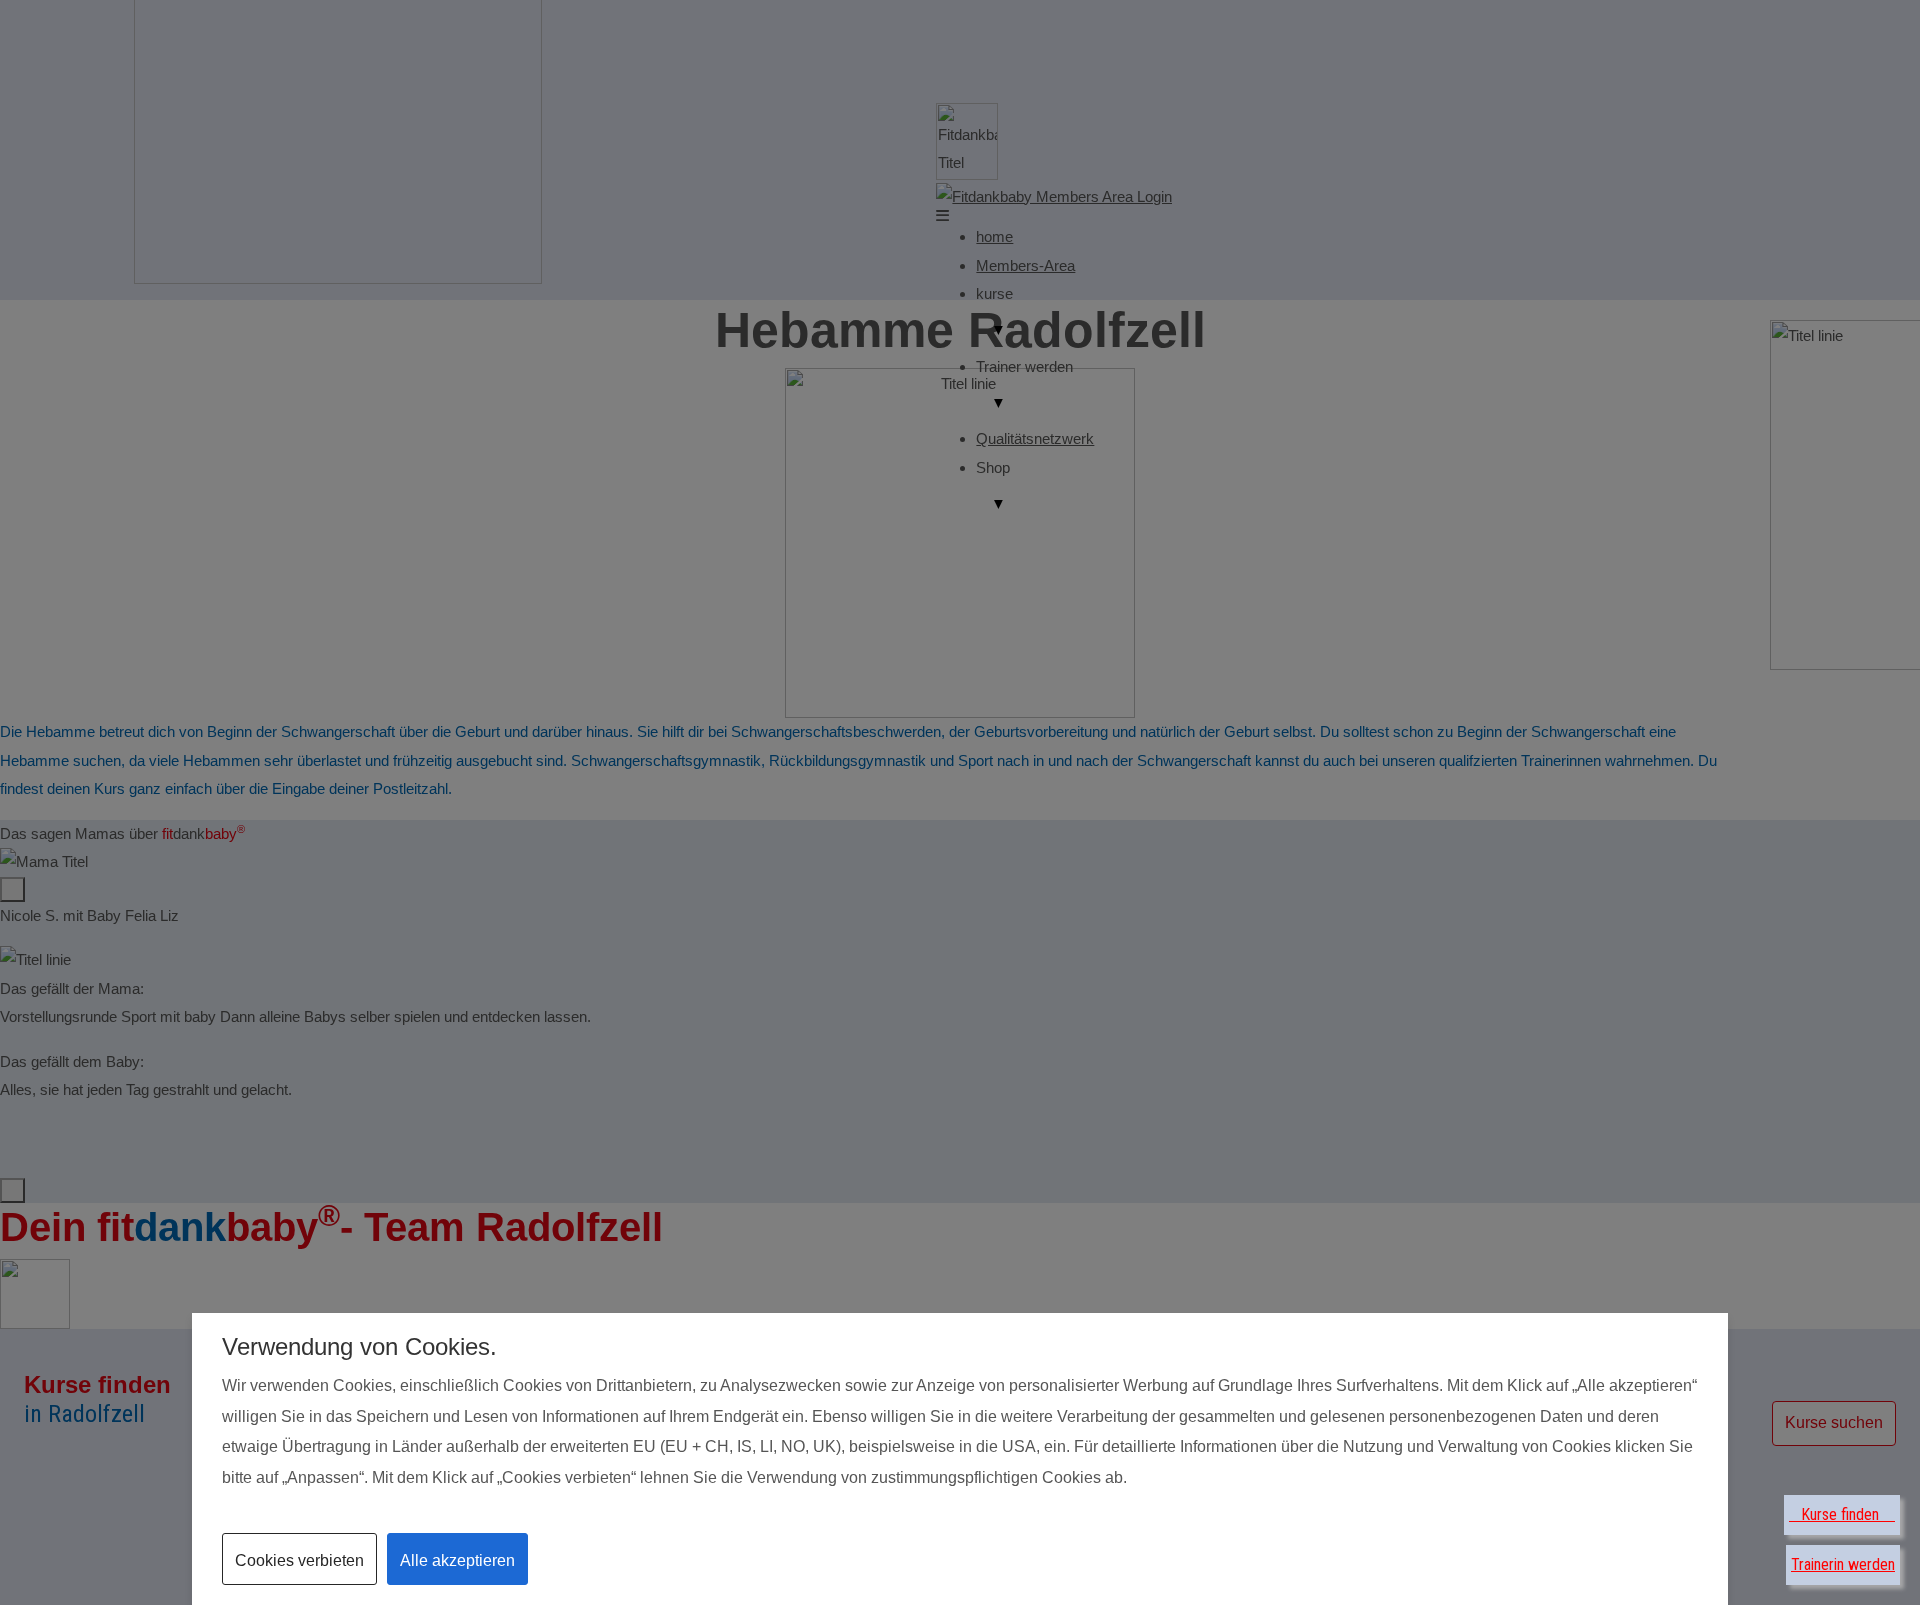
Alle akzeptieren (457, 1560)
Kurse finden (1842, 1514)
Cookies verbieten (299, 1560)
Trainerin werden (1843, 1564)
